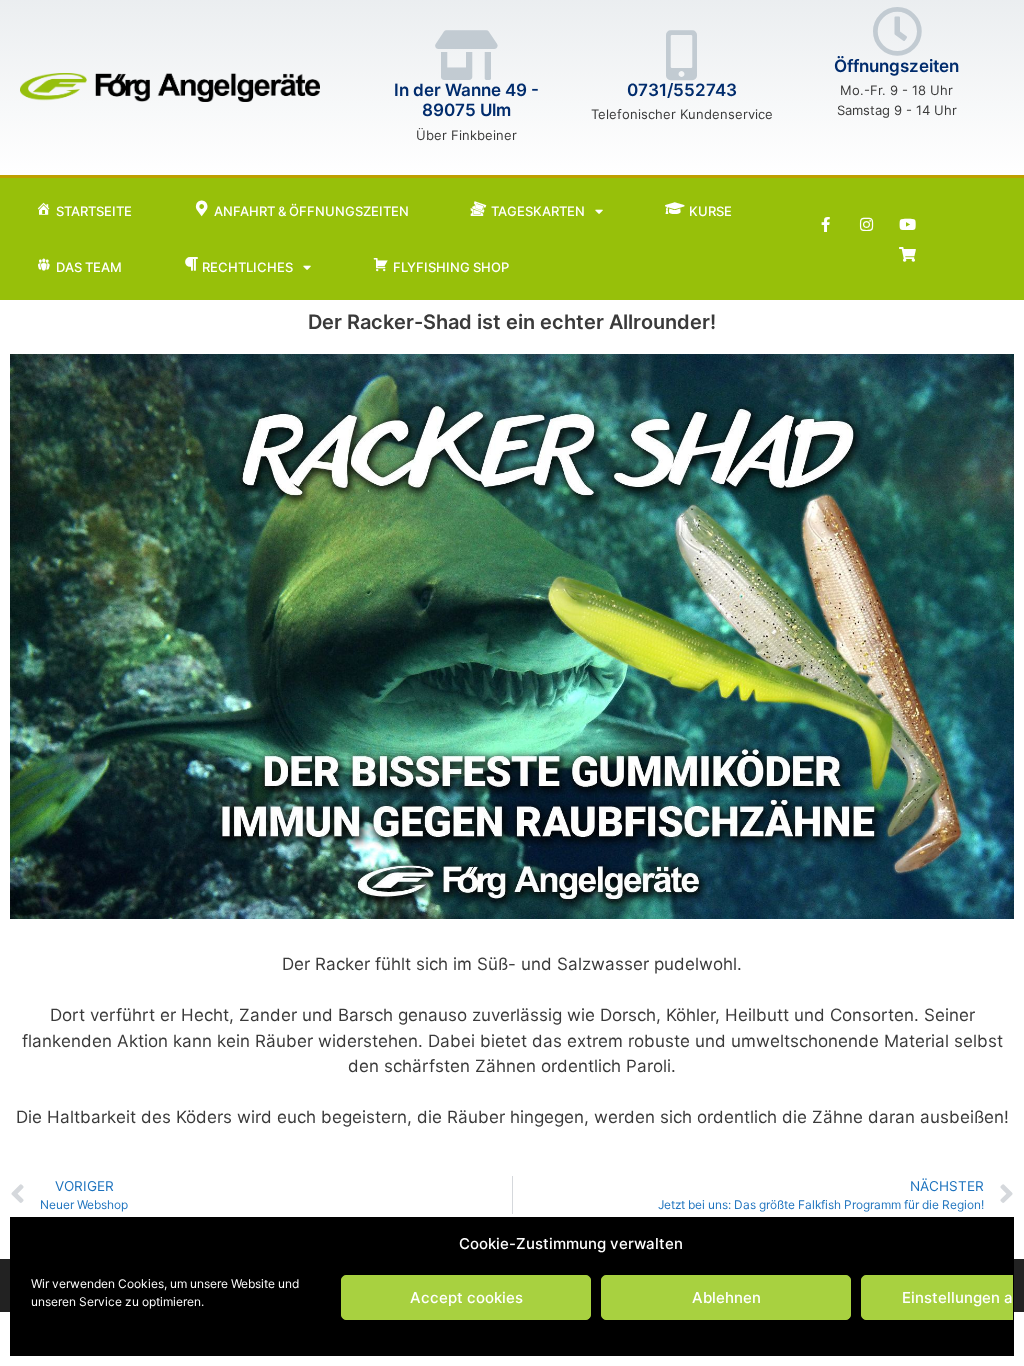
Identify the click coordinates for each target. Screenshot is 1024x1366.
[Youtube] (907, 224)
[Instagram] (866, 224)
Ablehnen (726, 1297)
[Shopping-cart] (907, 254)
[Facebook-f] (825, 224)
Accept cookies (466, 1297)
